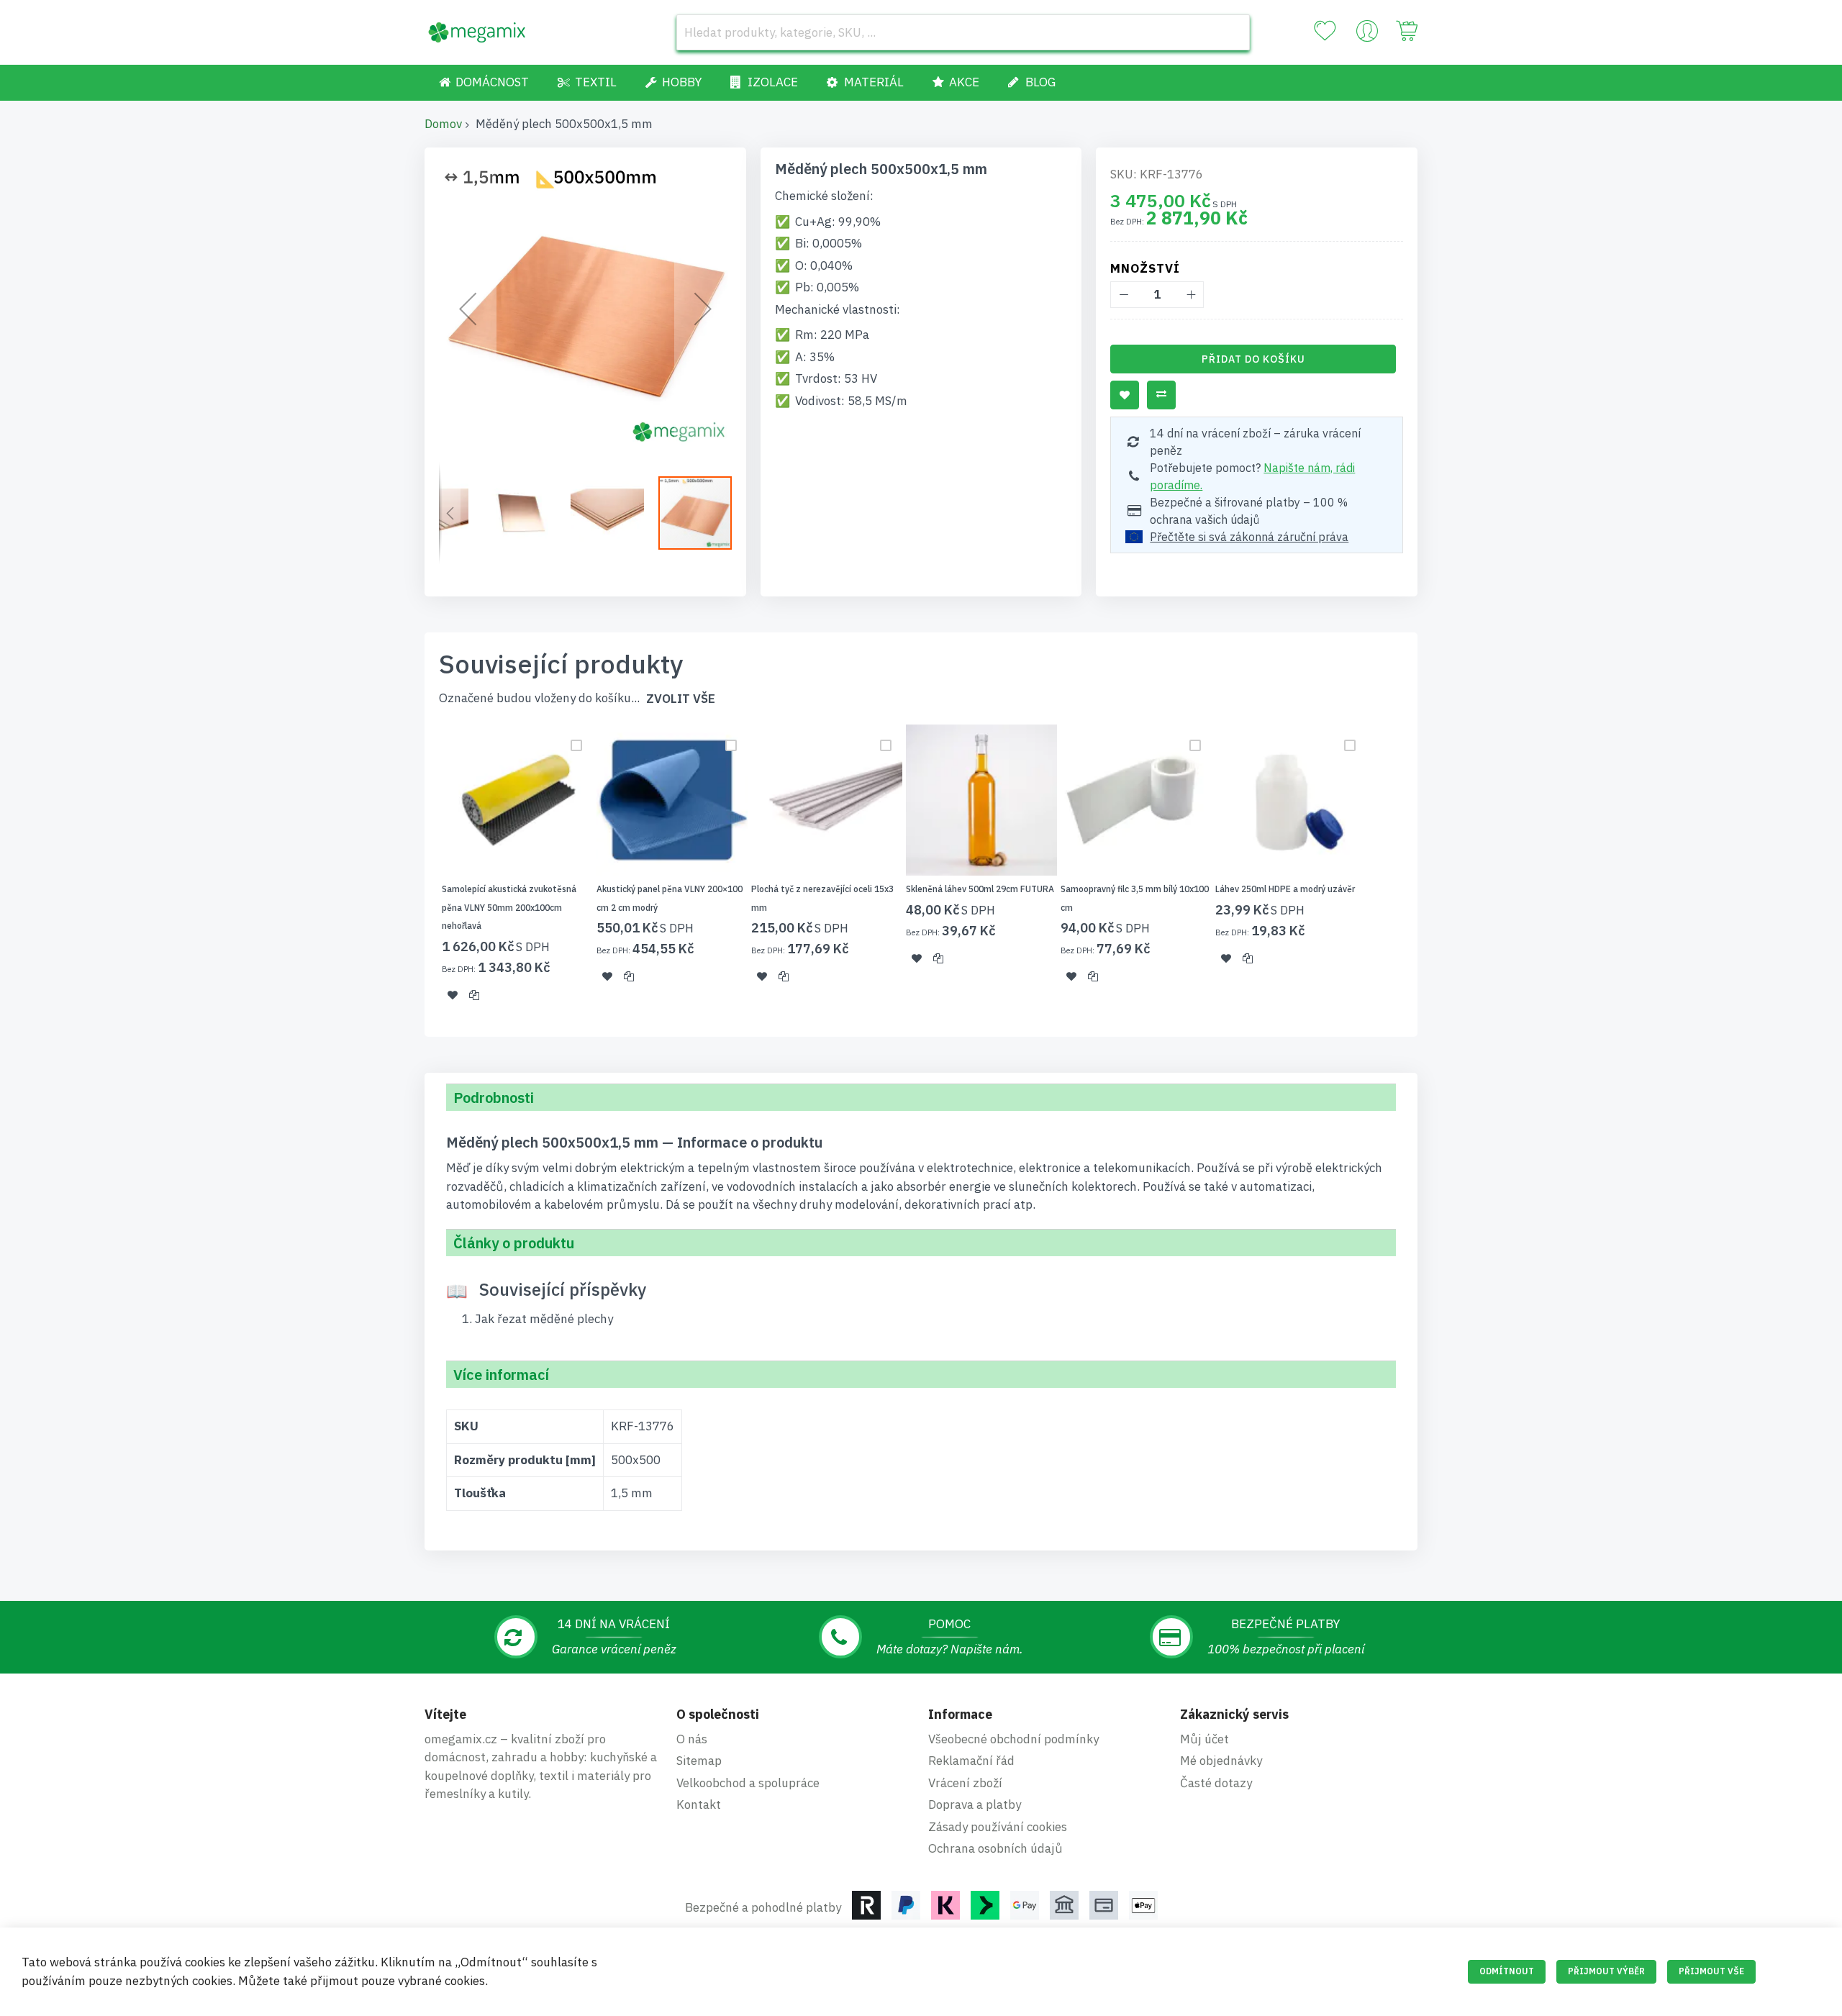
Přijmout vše (1711, 1971)
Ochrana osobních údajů (995, 1848)
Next (1422, 872)
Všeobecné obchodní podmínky (1013, 1739)
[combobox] (963, 32)
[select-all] (681, 699)
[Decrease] (1124, 295)
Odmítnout (1507, 1971)
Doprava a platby (975, 1804)
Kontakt (699, 1804)
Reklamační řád (971, 1761)
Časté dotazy (1216, 1783)
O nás (692, 1739)
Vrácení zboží (965, 1783)
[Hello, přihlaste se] (1367, 35)
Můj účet (1204, 1739)
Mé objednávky (1221, 1761)
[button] (468, 308)
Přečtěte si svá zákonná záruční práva (1249, 537)
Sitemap (699, 1761)
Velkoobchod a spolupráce (748, 1783)
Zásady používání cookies (998, 1827)
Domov (443, 124)
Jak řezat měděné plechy (544, 1319)
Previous (420, 872)
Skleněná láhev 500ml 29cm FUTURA (980, 889)
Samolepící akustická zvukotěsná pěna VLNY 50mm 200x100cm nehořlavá (509, 907)
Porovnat (1161, 395)
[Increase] (1190, 295)
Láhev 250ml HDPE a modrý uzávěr (1285, 889)
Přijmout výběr (1606, 1971)
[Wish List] (1325, 31)
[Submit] (1232, 32)
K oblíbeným (1125, 395)
